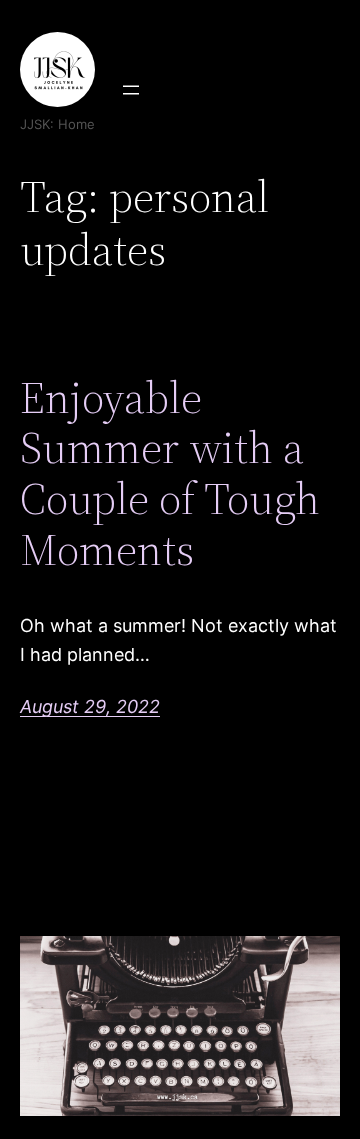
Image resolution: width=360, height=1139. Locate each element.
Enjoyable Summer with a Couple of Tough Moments (170, 474)
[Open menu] (131, 90)
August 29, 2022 (90, 706)
